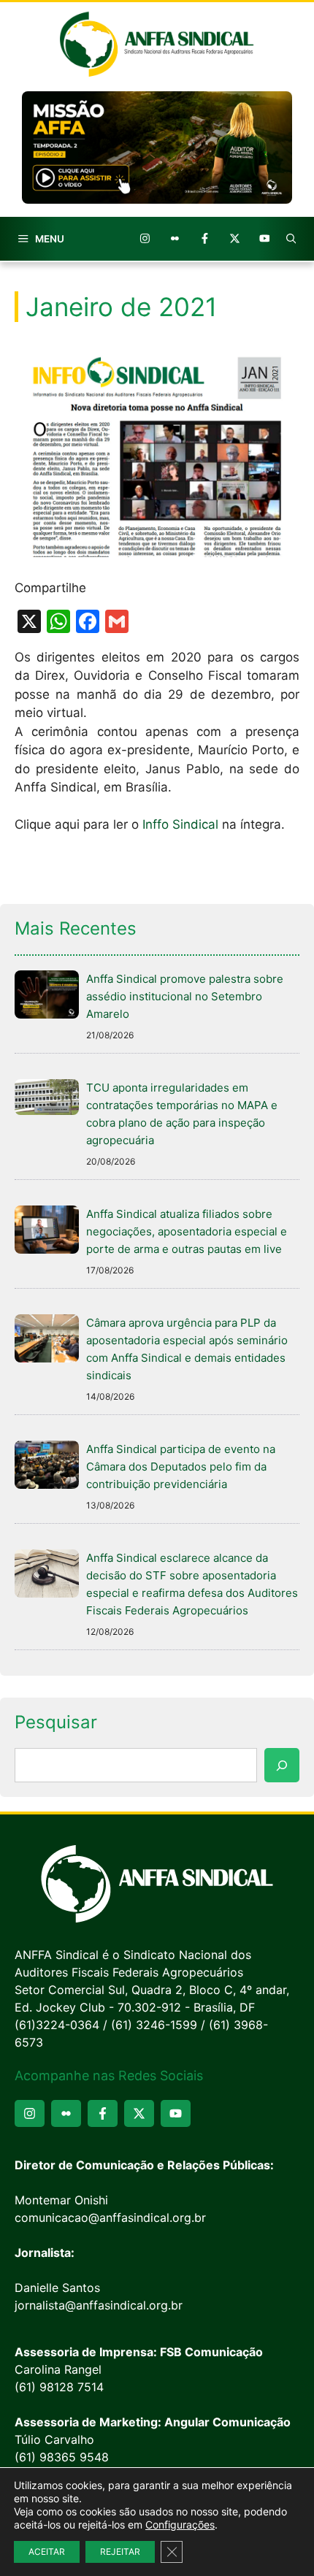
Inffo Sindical (180, 824)
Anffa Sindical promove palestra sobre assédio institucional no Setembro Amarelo (185, 996)
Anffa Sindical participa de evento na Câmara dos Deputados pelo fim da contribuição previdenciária (181, 1467)
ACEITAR (47, 2552)
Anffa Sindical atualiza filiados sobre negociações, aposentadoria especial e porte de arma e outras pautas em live (187, 1231)
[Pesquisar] (282, 1766)
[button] (291, 239)
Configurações (180, 2525)
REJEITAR (120, 2552)
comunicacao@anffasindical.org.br (110, 2217)
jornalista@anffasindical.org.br (99, 2305)
